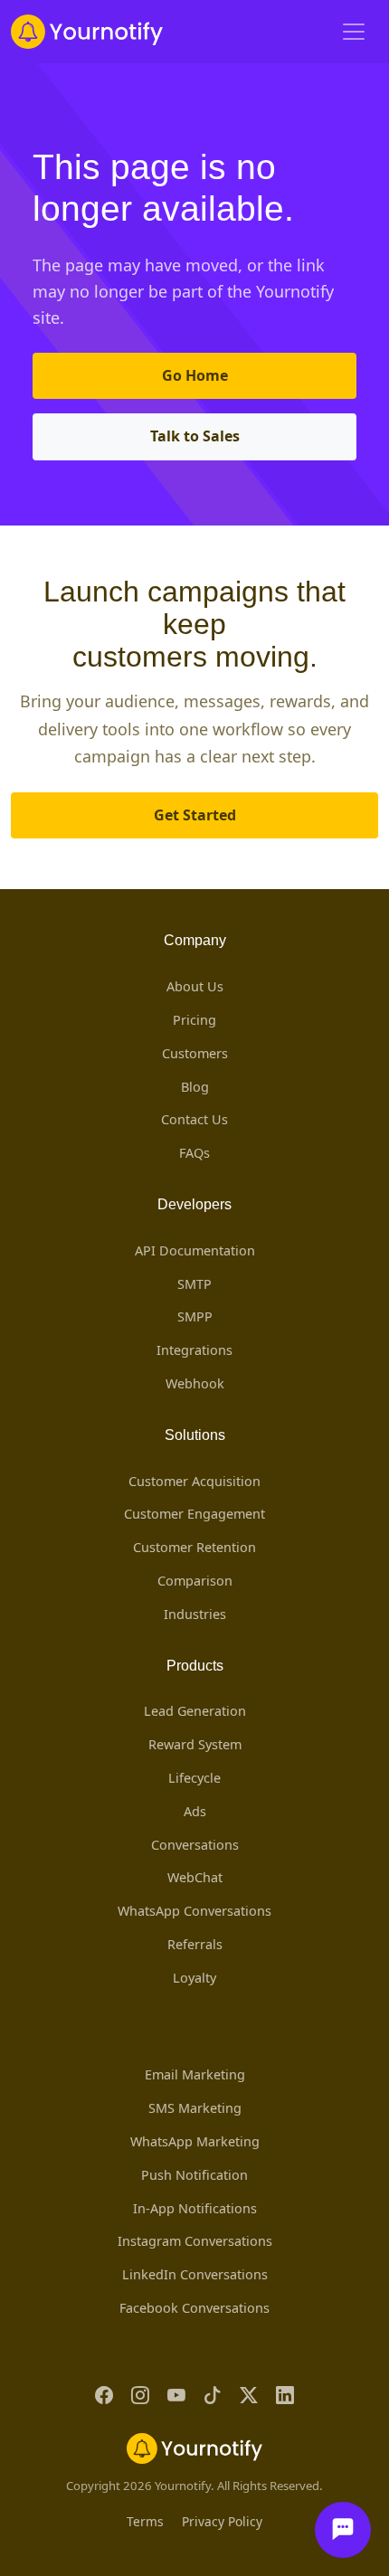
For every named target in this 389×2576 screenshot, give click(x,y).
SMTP (194, 1284)
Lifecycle (194, 1778)
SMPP (195, 1316)
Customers (195, 1053)
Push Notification (194, 2175)
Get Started (195, 815)
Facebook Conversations (194, 2308)
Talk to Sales (195, 436)
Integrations (194, 1350)
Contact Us (194, 1119)
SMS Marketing (195, 2108)
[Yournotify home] (87, 32)
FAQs (194, 1153)
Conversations (195, 1845)
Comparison (195, 1581)
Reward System (195, 1744)
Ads (195, 1811)
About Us (195, 986)
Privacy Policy (222, 2521)
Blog (195, 1087)
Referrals (195, 1944)
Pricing (194, 1020)
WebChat (195, 1877)
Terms (145, 2521)
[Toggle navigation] (354, 32)
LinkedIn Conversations (195, 2274)
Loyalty (194, 1978)
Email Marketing (195, 2074)
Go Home (195, 375)
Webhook (195, 1383)
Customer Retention (194, 1547)
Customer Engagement (194, 1514)
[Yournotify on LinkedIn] (285, 2396)
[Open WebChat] (343, 2530)
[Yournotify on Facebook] (104, 2396)
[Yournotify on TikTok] (213, 2396)
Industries (195, 1614)
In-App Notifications (195, 2208)
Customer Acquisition (194, 1481)
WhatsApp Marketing (195, 2141)
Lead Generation (195, 1711)
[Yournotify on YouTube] (176, 2396)
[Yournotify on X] (249, 2396)
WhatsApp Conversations (194, 1911)
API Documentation (195, 1250)
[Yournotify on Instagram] (140, 2396)
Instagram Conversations (195, 2241)
